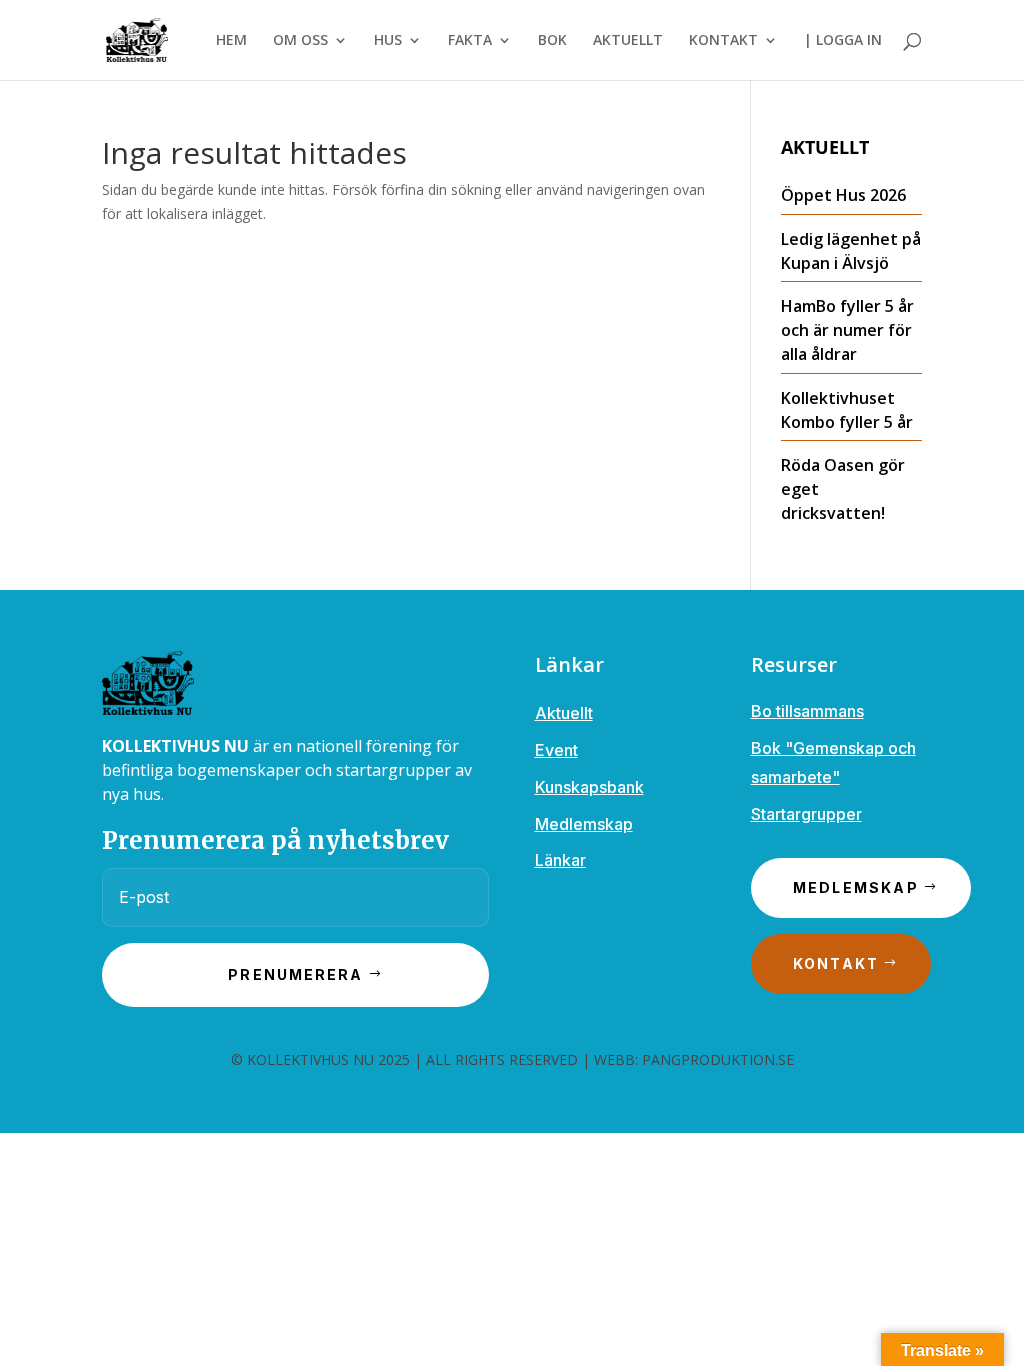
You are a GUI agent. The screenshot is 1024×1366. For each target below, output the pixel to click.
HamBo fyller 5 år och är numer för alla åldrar (847, 330)
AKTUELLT (628, 41)
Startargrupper (806, 814)
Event (556, 750)
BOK (552, 41)
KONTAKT (723, 41)
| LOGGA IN (843, 41)
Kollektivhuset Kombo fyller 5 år (847, 410)
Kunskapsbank (589, 787)
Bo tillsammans (807, 711)
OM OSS (300, 41)
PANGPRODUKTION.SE (718, 1059)
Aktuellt (564, 713)
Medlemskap (584, 824)
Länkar (560, 860)
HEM (231, 41)
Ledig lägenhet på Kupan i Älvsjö (851, 251)
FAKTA (470, 41)
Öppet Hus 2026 (843, 195)
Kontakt (836, 963)
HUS (388, 41)
